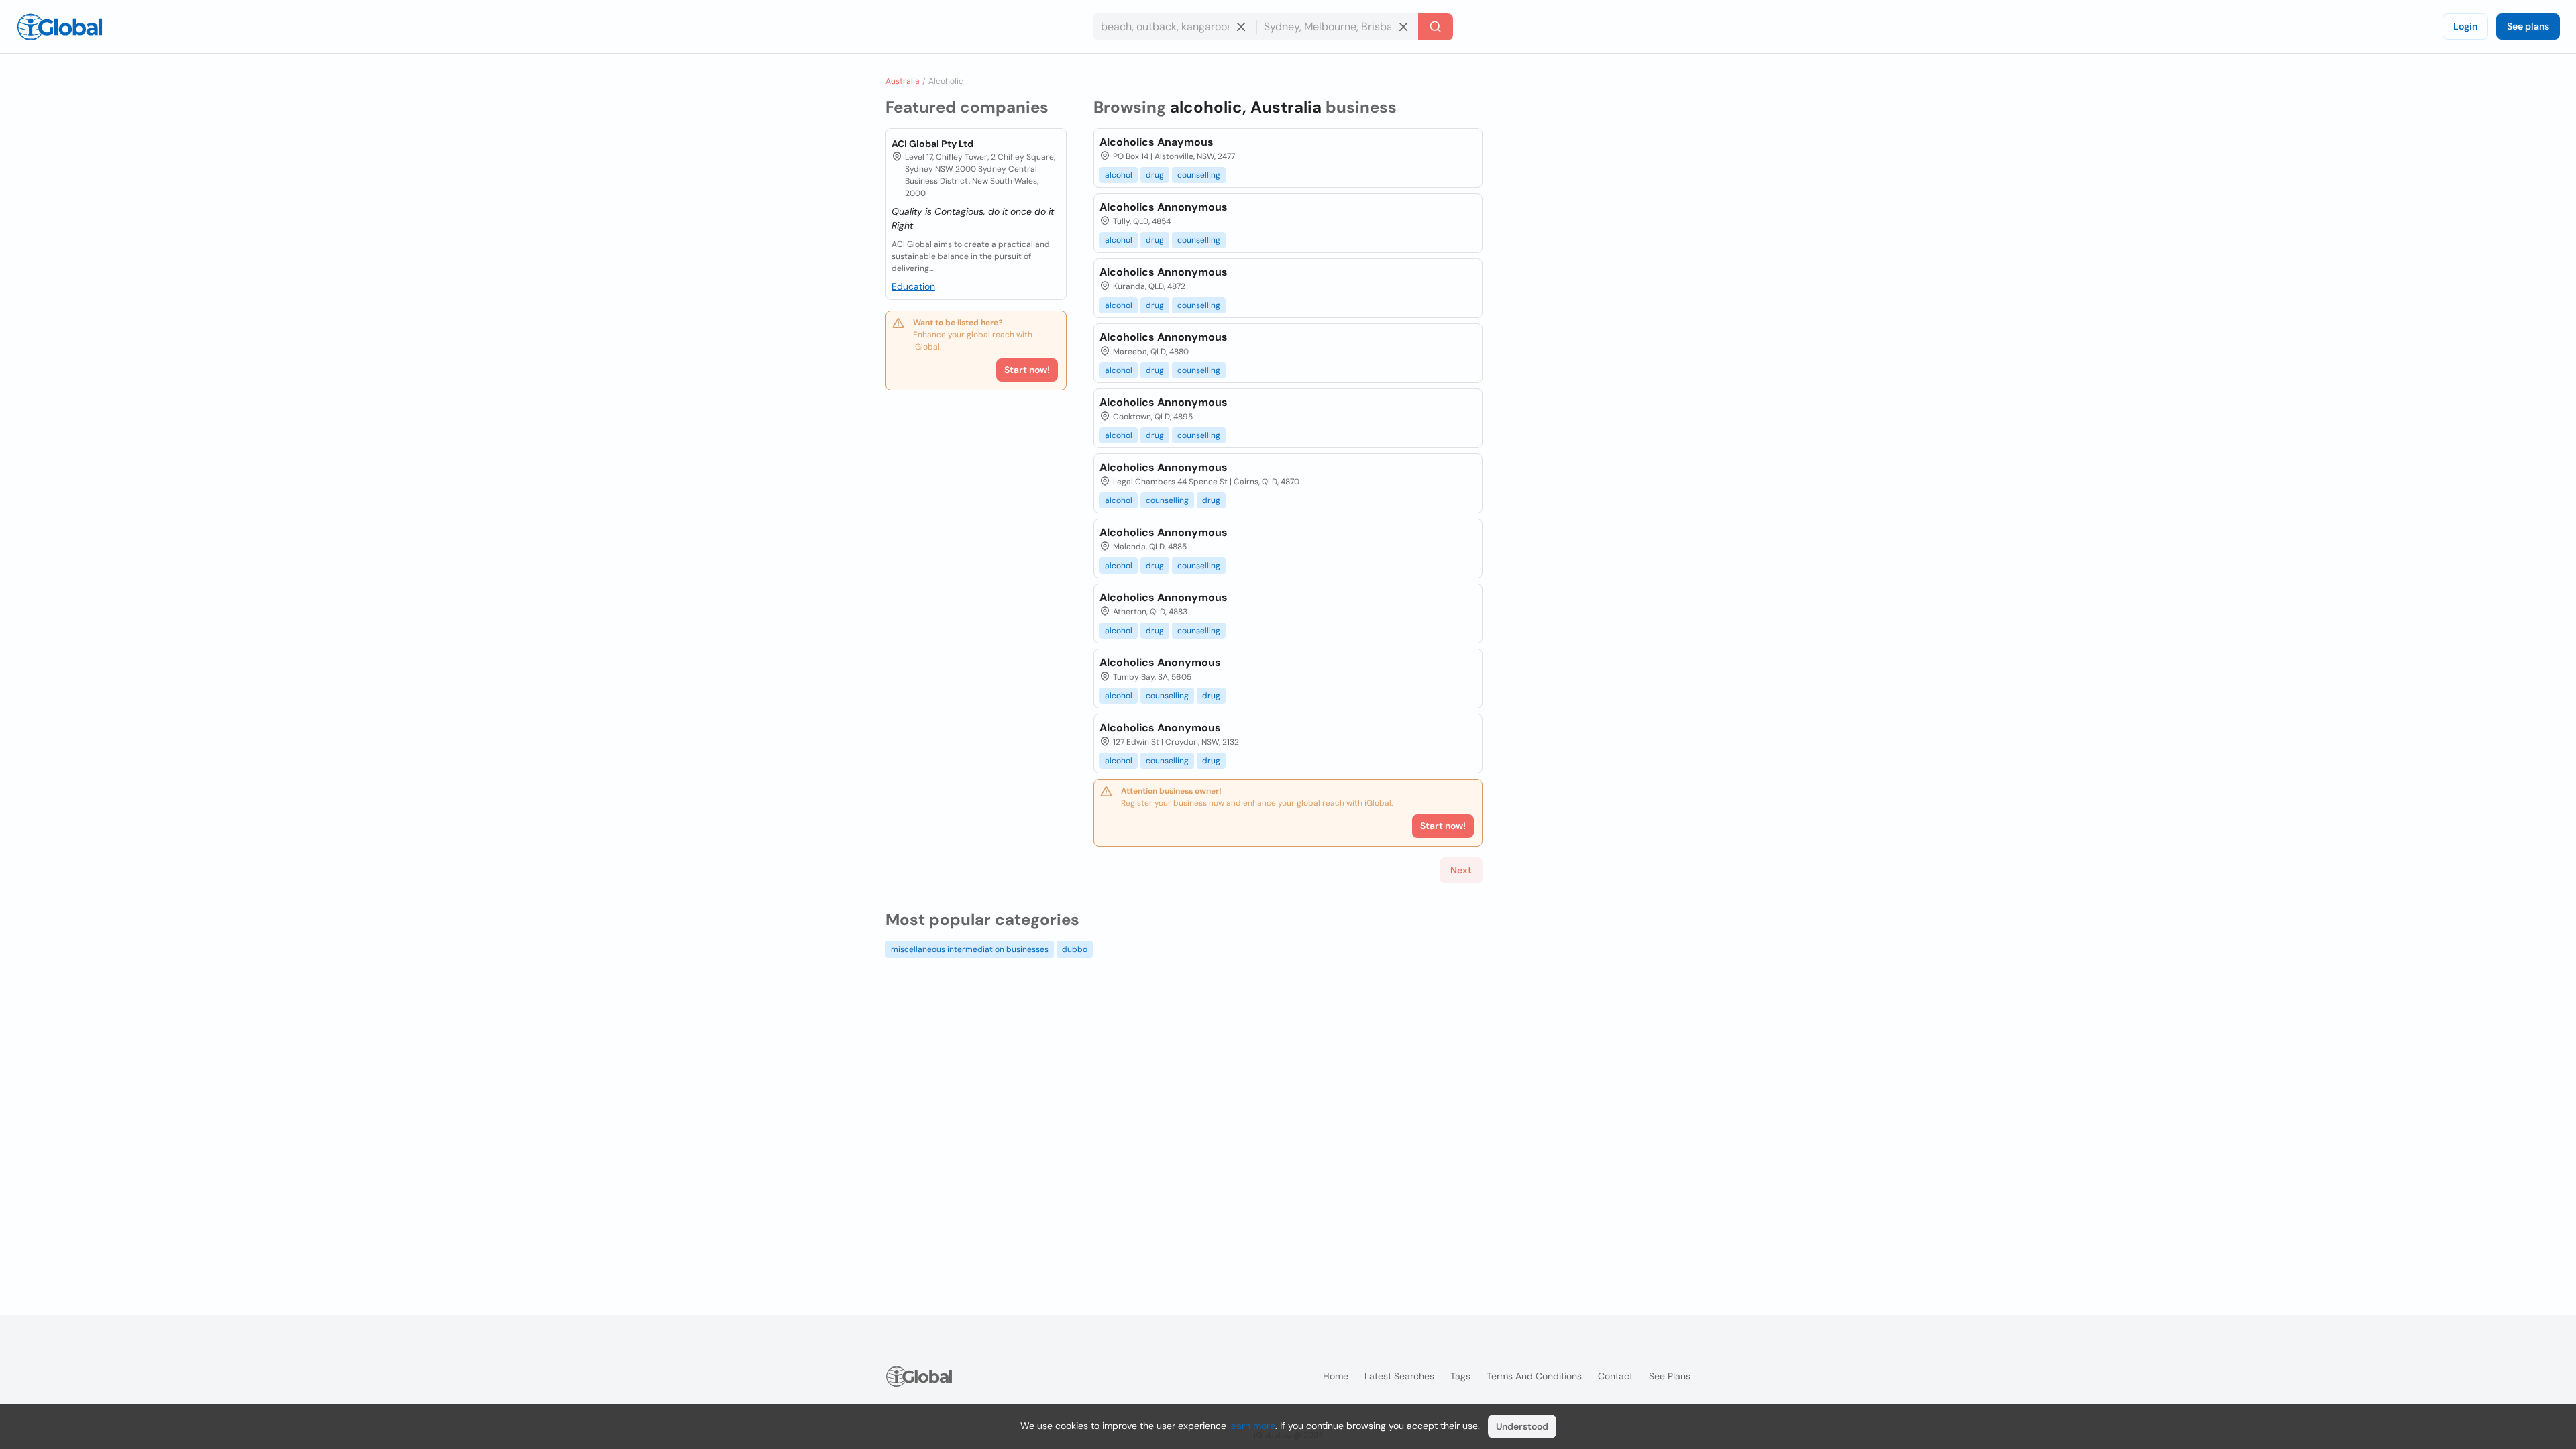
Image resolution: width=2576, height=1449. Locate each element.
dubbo (1075, 949)
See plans (2528, 26)
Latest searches (1399, 1376)
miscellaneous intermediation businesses (970, 949)
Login (2465, 26)
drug (1155, 175)
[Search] (1436, 27)
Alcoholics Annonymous (1164, 207)
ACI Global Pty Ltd (932, 144)
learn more (1252, 1426)
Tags (1460, 1376)
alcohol (1119, 175)
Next (1461, 870)
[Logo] (60, 27)
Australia (903, 81)
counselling (1199, 175)
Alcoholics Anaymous (1157, 142)
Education (913, 286)
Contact (1615, 1376)
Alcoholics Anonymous (1160, 662)
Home (1336, 1376)
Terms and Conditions (1534, 1376)
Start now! (1027, 370)
